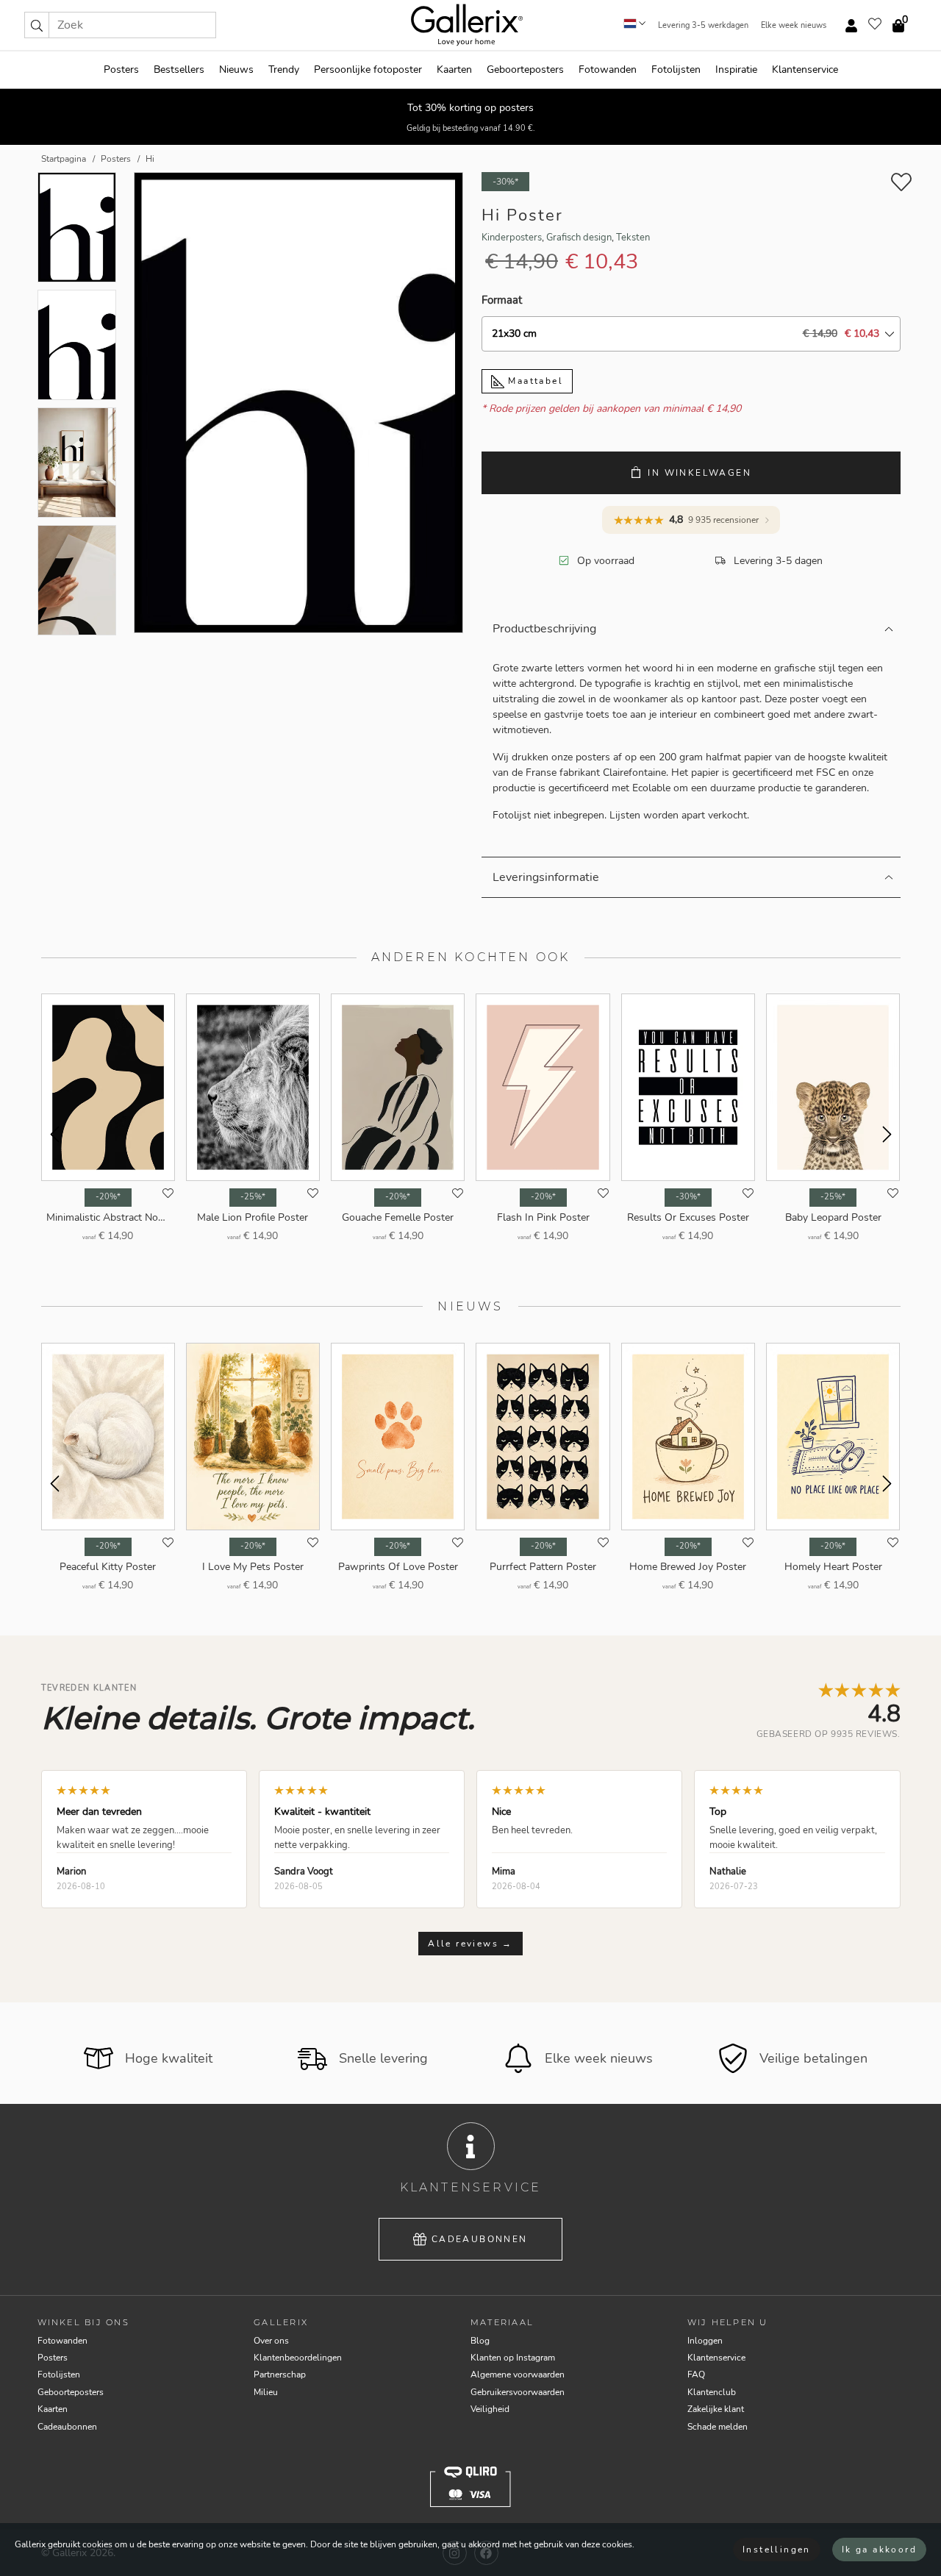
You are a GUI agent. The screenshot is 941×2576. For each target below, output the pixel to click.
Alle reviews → (470, 1944)
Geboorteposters (525, 69)
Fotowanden (608, 69)
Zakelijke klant (716, 2409)
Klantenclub (712, 2392)
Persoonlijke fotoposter (368, 69)
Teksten (633, 238)
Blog (480, 2341)
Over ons (271, 2341)
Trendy (284, 69)
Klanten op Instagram (513, 2358)
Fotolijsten (676, 69)
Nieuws (236, 69)
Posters (121, 69)
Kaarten (454, 69)
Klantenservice (805, 69)
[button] (37, 25)
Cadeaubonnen (480, 2239)
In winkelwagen (700, 473)
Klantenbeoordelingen (298, 2358)
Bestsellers (179, 69)
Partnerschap (280, 2375)
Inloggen (705, 2341)
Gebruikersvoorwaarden (518, 2392)
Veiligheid (490, 2409)
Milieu (266, 2392)
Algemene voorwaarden (518, 2375)
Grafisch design (579, 238)
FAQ (696, 2375)
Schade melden (718, 2427)
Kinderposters (512, 238)
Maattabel (534, 381)
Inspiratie (736, 69)
